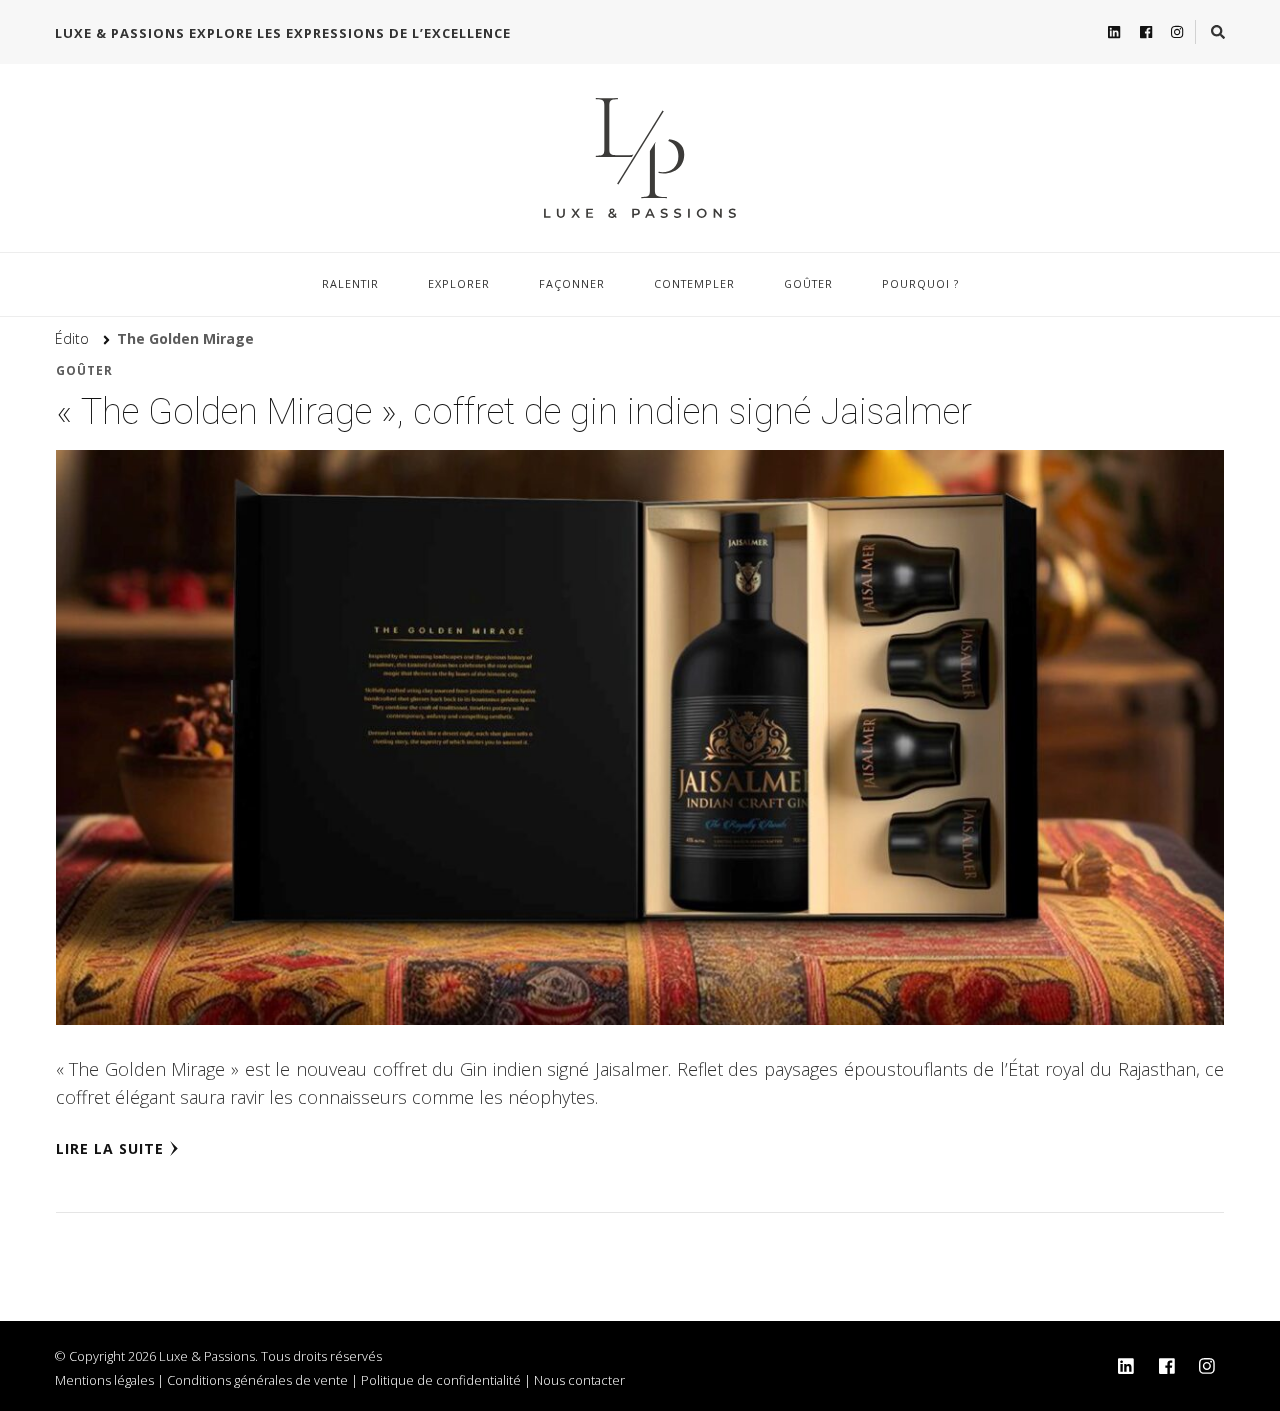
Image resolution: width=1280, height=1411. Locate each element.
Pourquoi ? (920, 283)
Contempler (694, 283)
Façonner (572, 283)
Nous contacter (579, 1380)
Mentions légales (104, 1380)
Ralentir (350, 283)
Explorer (459, 283)
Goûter (808, 283)
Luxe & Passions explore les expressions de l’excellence (283, 33)
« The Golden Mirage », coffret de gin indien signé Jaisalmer (514, 412)
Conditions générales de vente (257, 1380)
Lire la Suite (110, 1148)
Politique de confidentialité (441, 1380)
